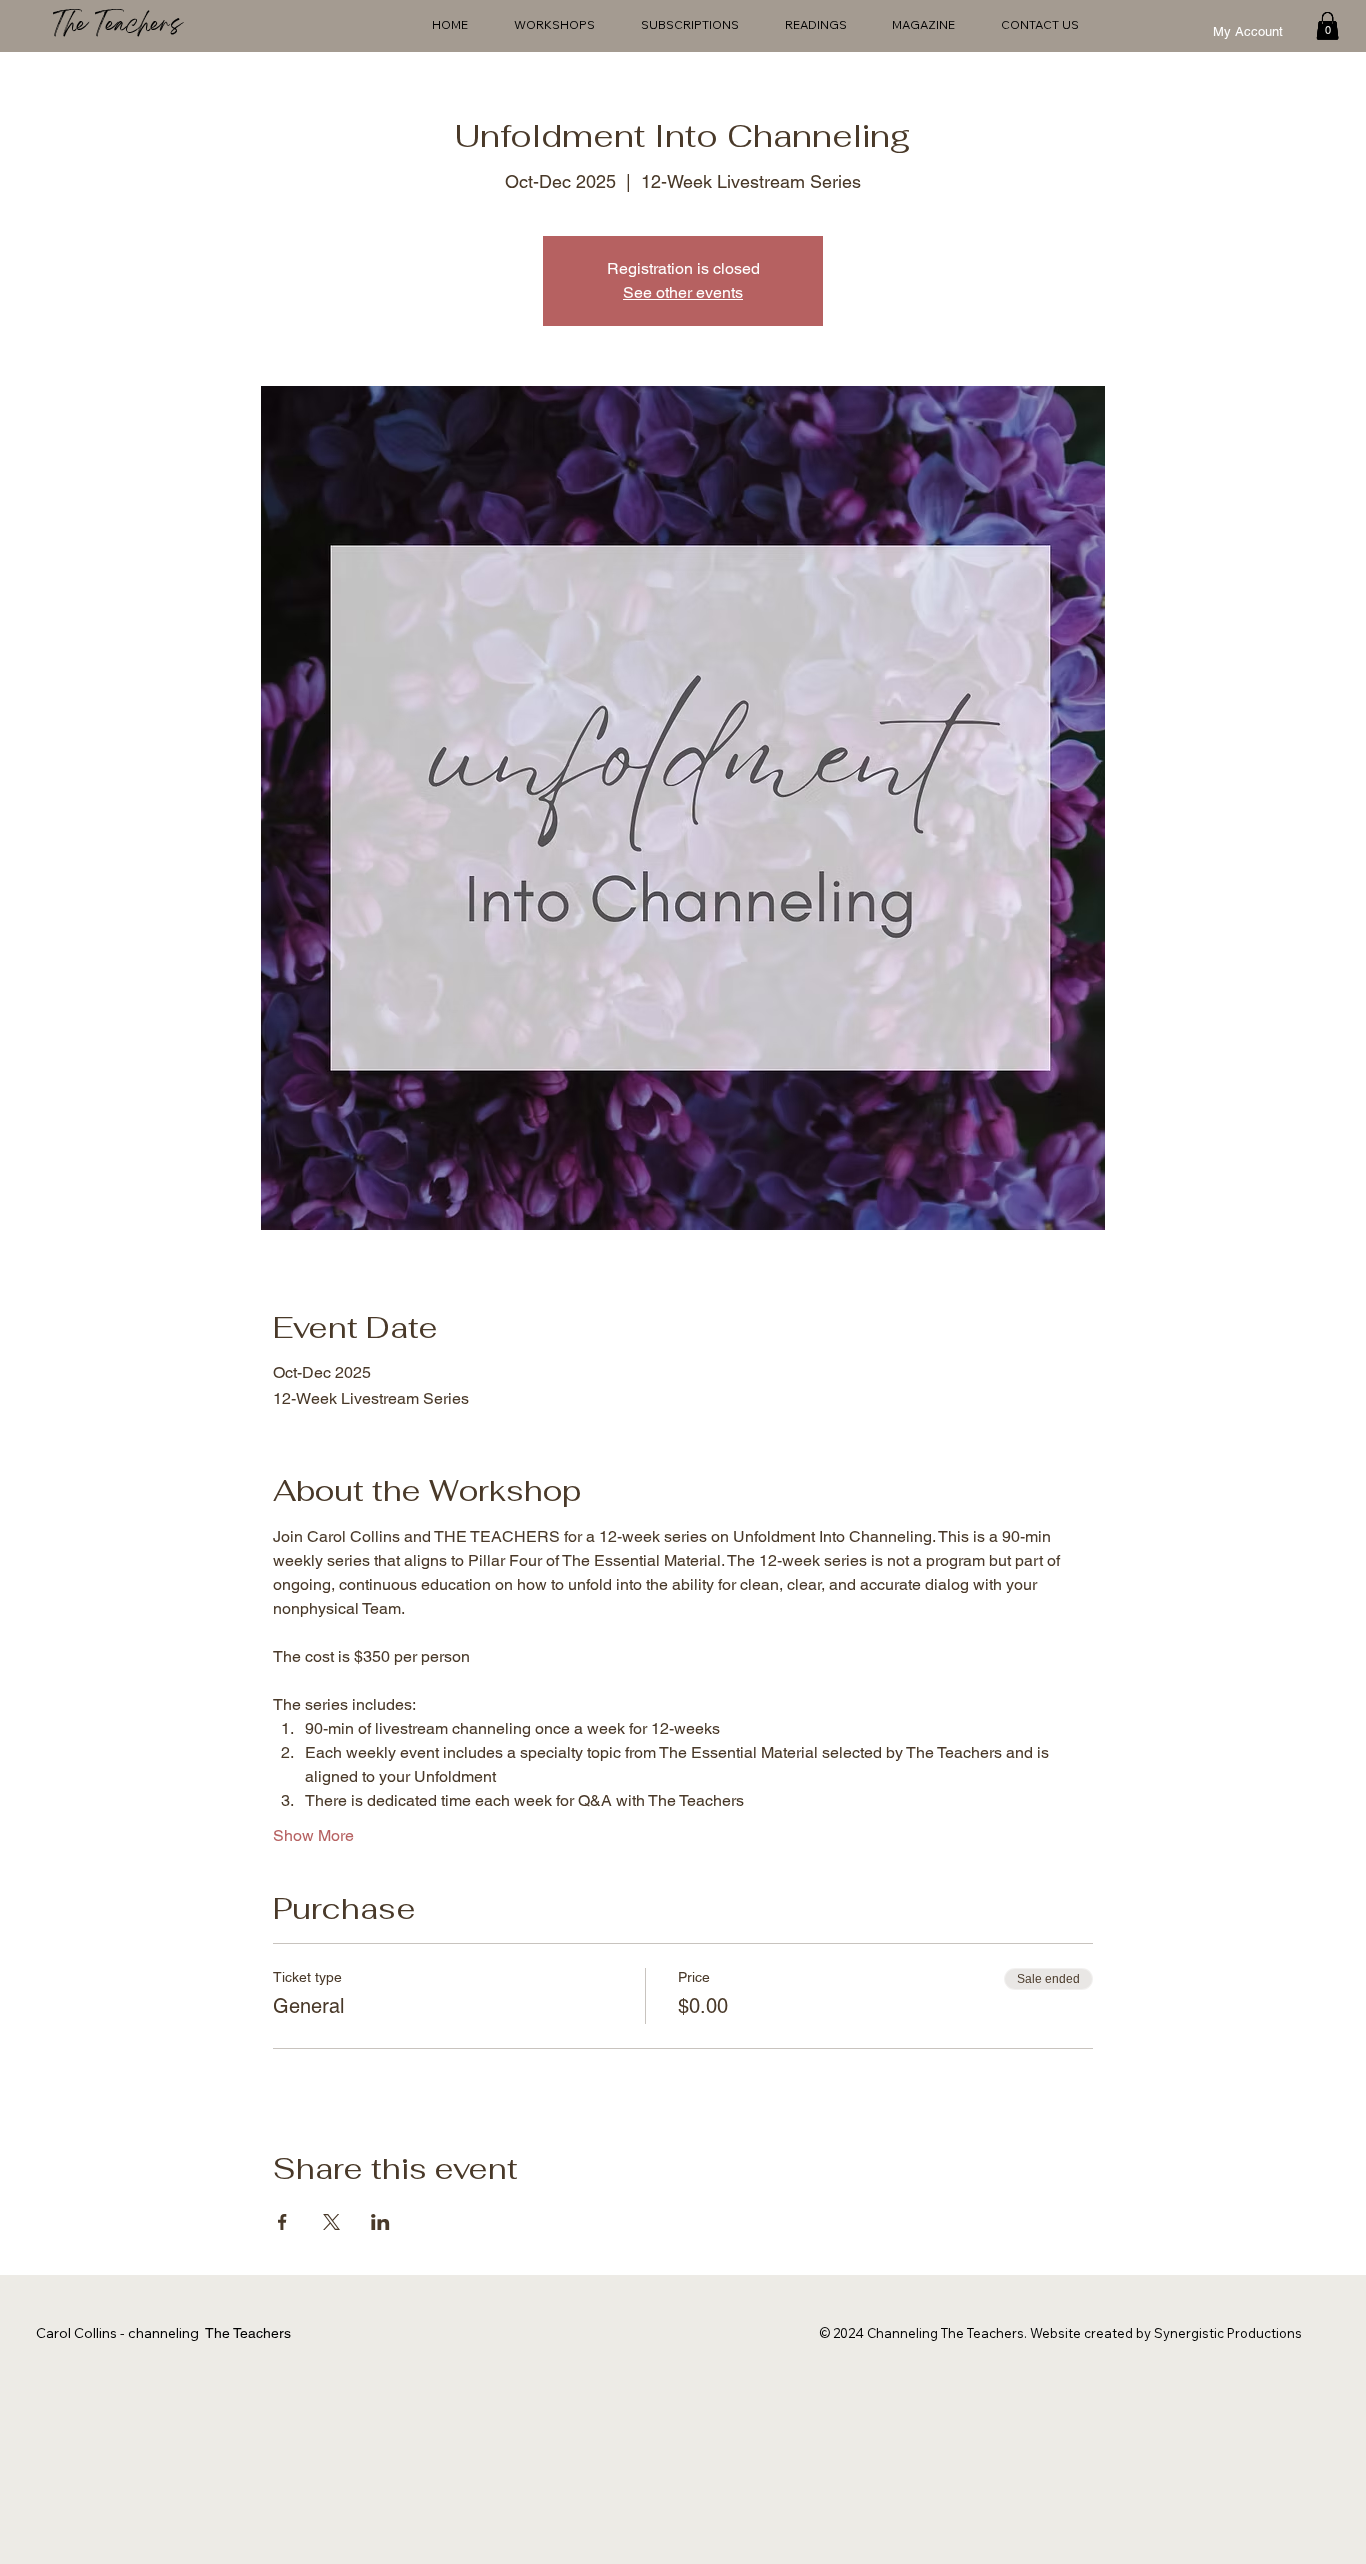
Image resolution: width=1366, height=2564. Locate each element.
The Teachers (117, 26)
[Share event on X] (331, 2222)
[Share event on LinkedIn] (380, 2222)
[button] (1327, 25)
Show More (313, 1835)
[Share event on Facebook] (282, 2222)
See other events (683, 292)
